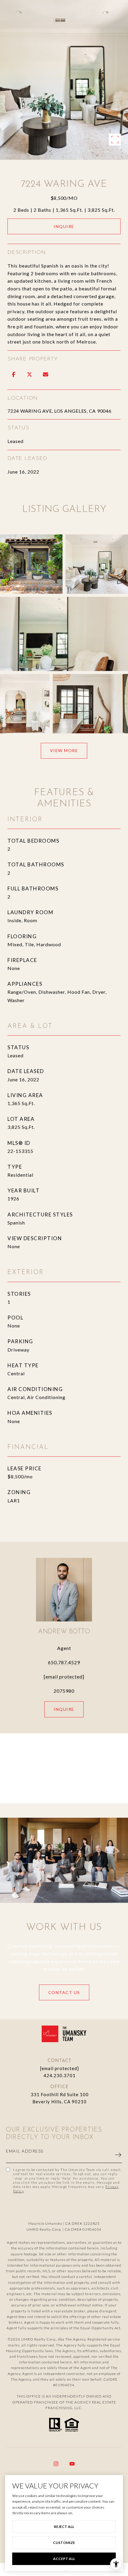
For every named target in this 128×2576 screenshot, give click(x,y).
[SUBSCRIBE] (115, 2155)
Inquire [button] (64, 226)
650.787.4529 (64, 1662)
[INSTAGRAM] (56, 2464)
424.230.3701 (60, 2075)
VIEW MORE (64, 750)
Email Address (25, 2151)
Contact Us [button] (64, 1992)
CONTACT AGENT (64, 1709)
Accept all (64, 2559)
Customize (64, 2543)
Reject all (64, 2527)
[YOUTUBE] (72, 2464)
